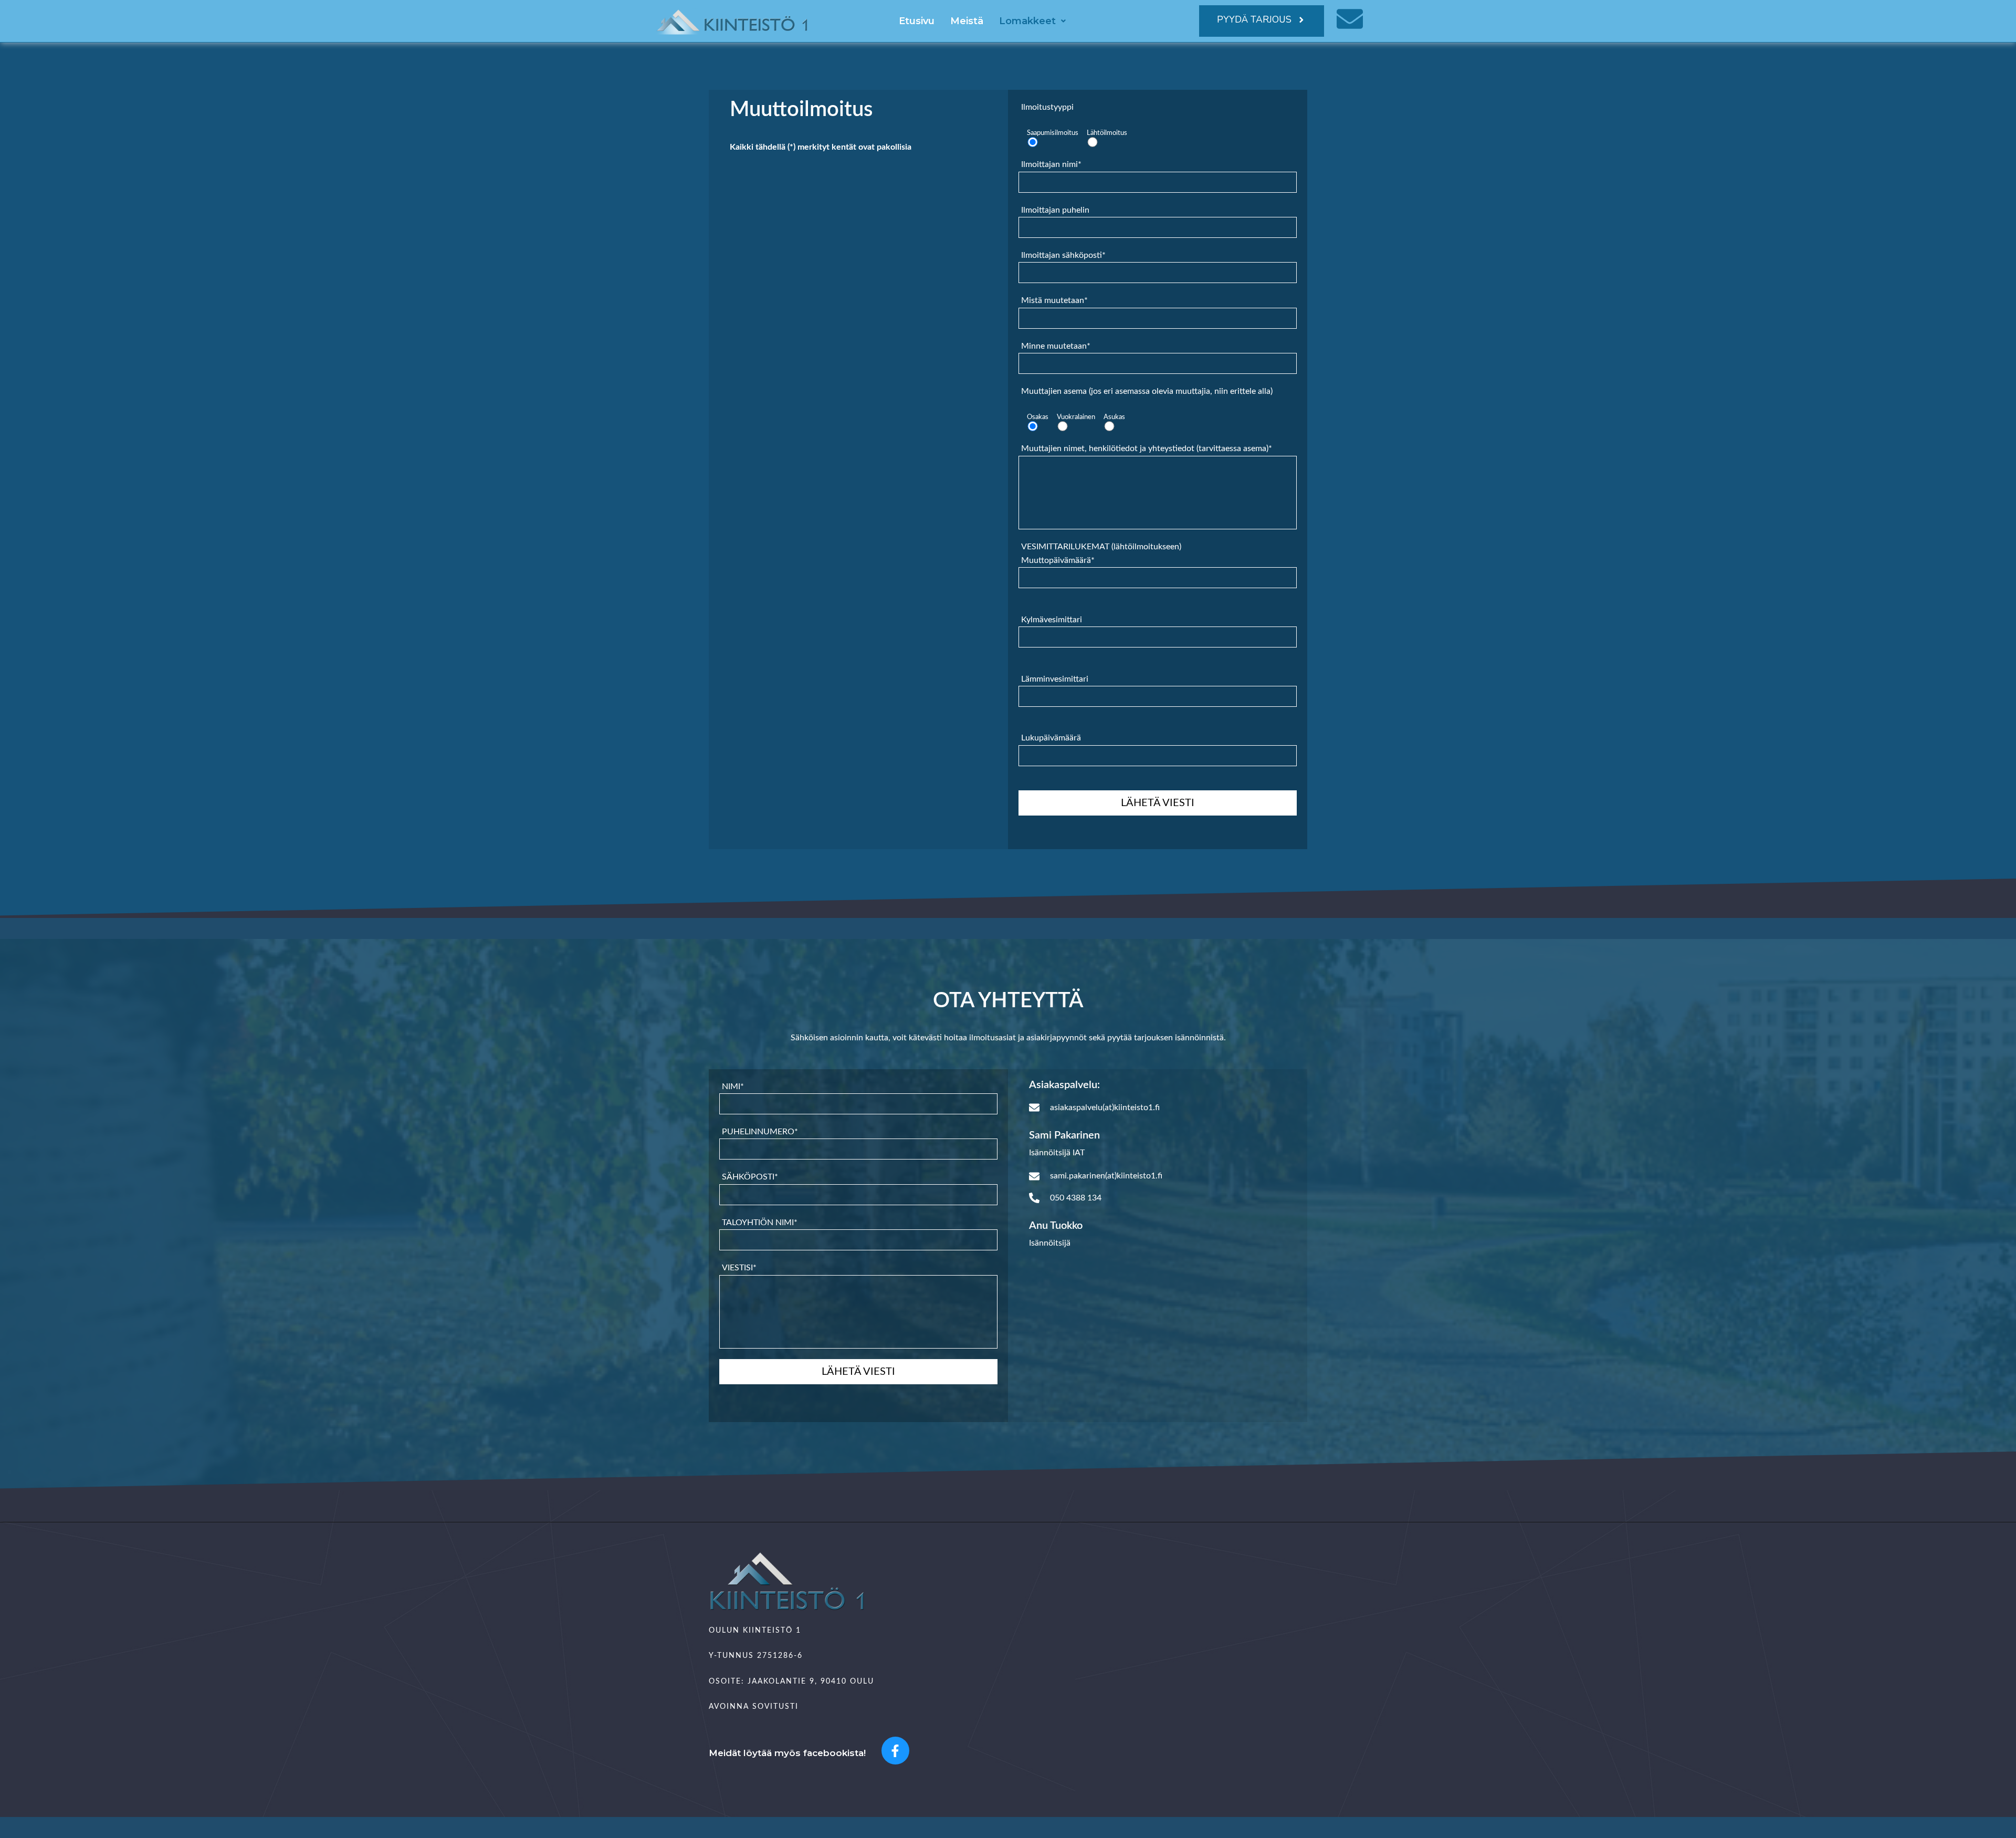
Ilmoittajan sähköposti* (1063, 255)
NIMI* (733, 1087)
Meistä (967, 21)
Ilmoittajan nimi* (1051, 164)
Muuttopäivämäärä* (1058, 560)
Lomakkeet (1027, 21)
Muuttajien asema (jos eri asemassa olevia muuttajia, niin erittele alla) (1147, 391)
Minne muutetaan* (1056, 346)
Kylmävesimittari (1052, 620)
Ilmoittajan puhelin (1055, 210)
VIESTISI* (739, 1268)
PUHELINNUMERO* (760, 1132)
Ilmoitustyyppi (1047, 107)
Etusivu (917, 21)
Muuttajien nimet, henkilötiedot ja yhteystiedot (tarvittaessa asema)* (1147, 448)
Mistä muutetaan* (1054, 300)
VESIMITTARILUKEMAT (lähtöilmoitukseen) (1101, 643)
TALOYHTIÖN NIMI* (760, 1223)
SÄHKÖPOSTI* (750, 1177)
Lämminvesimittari (1055, 679)
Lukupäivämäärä (1051, 738)
